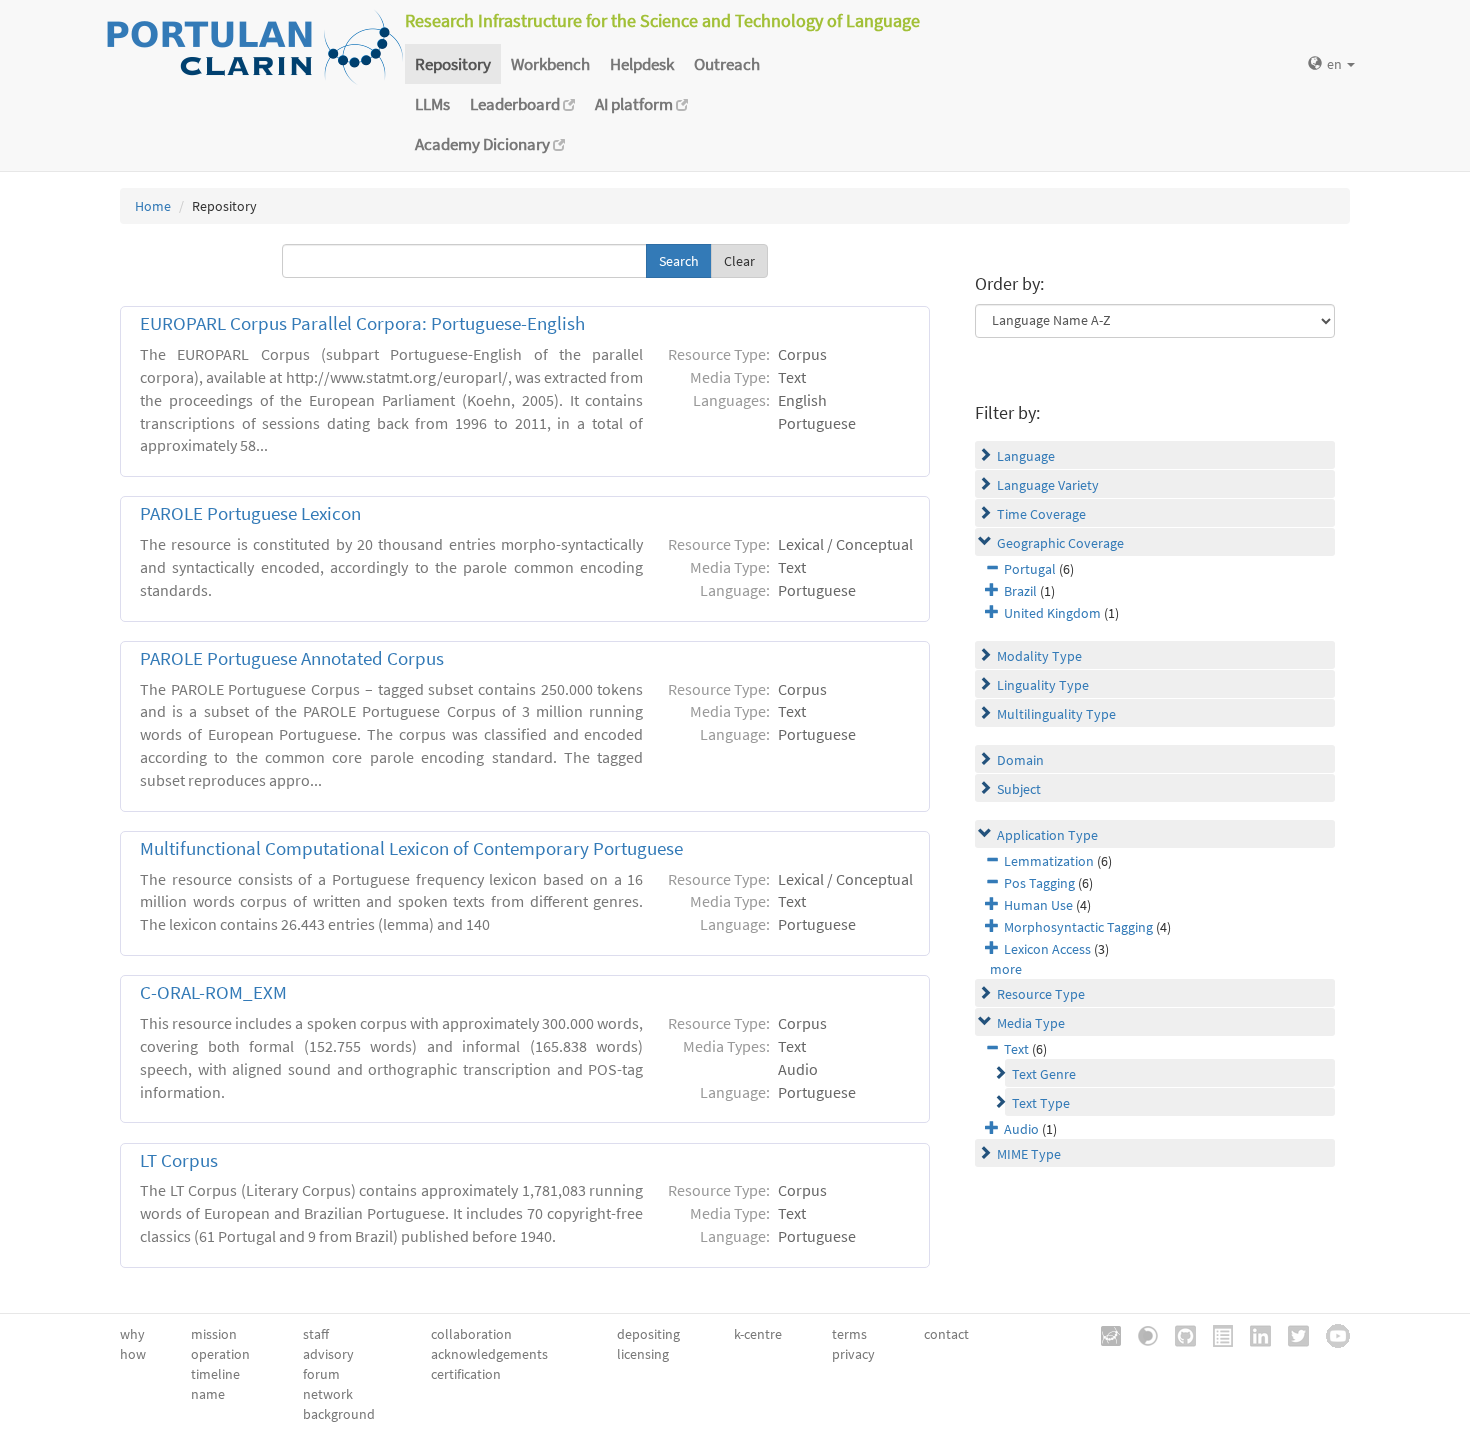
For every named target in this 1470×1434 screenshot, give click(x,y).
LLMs (432, 104)
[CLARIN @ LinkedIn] (1253, 1334)
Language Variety (1048, 485)
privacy (853, 1354)
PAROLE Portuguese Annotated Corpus (292, 658)
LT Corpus (179, 1160)
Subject (1019, 789)
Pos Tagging (1039, 883)
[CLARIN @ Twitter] (1291, 1334)
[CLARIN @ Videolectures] (1141, 1334)
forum (321, 1374)
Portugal (1030, 569)
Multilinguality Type (1056, 714)
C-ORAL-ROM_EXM (213, 992)
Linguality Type (1043, 685)
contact (946, 1334)
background (339, 1414)
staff (316, 1334)
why (132, 1334)
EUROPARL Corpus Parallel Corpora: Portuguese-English (362, 323)
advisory (328, 1354)
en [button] (1336, 64)
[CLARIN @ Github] (1178, 1334)
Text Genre (1044, 1074)
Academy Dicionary (484, 144)
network (328, 1394)
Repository (453, 64)
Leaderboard (516, 104)
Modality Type (1039, 656)
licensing (643, 1354)
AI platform (635, 104)
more (1006, 969)
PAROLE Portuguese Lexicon (250, 513)
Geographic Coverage (1060, 543)
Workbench (550, 64)
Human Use (1038, 905)
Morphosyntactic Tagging (1078, 927)
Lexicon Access (1047, 949)
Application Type (1047, 835)
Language (1026, 456)
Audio (1021, 1129)
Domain (1020, 760)
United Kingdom (1052, 613)
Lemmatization (1049, 861)
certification (466, 1374)
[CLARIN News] (1216, 1334)
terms (849, 1334)
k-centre (758, 1334)
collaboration (471, 1334)
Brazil (1020, 591)
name (208, 1394)
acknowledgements (489, 1354)
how (133, 1354)
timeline (215, 1374)
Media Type (1031, 1023)
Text (1016, 1049)
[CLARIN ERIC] (1104, 1334)
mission (214, 1334)
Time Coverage (1041, 514)
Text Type (1041, 1103)
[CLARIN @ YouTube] (1331, 1334)
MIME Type (1029, 1154)
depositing (648, 1334)
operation (220, 1354)
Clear (739, 261)
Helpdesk (642, 64)
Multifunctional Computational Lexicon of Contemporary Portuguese (411, 848)
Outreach (727, 64)
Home (153, 206)
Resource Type (1041, 994)
